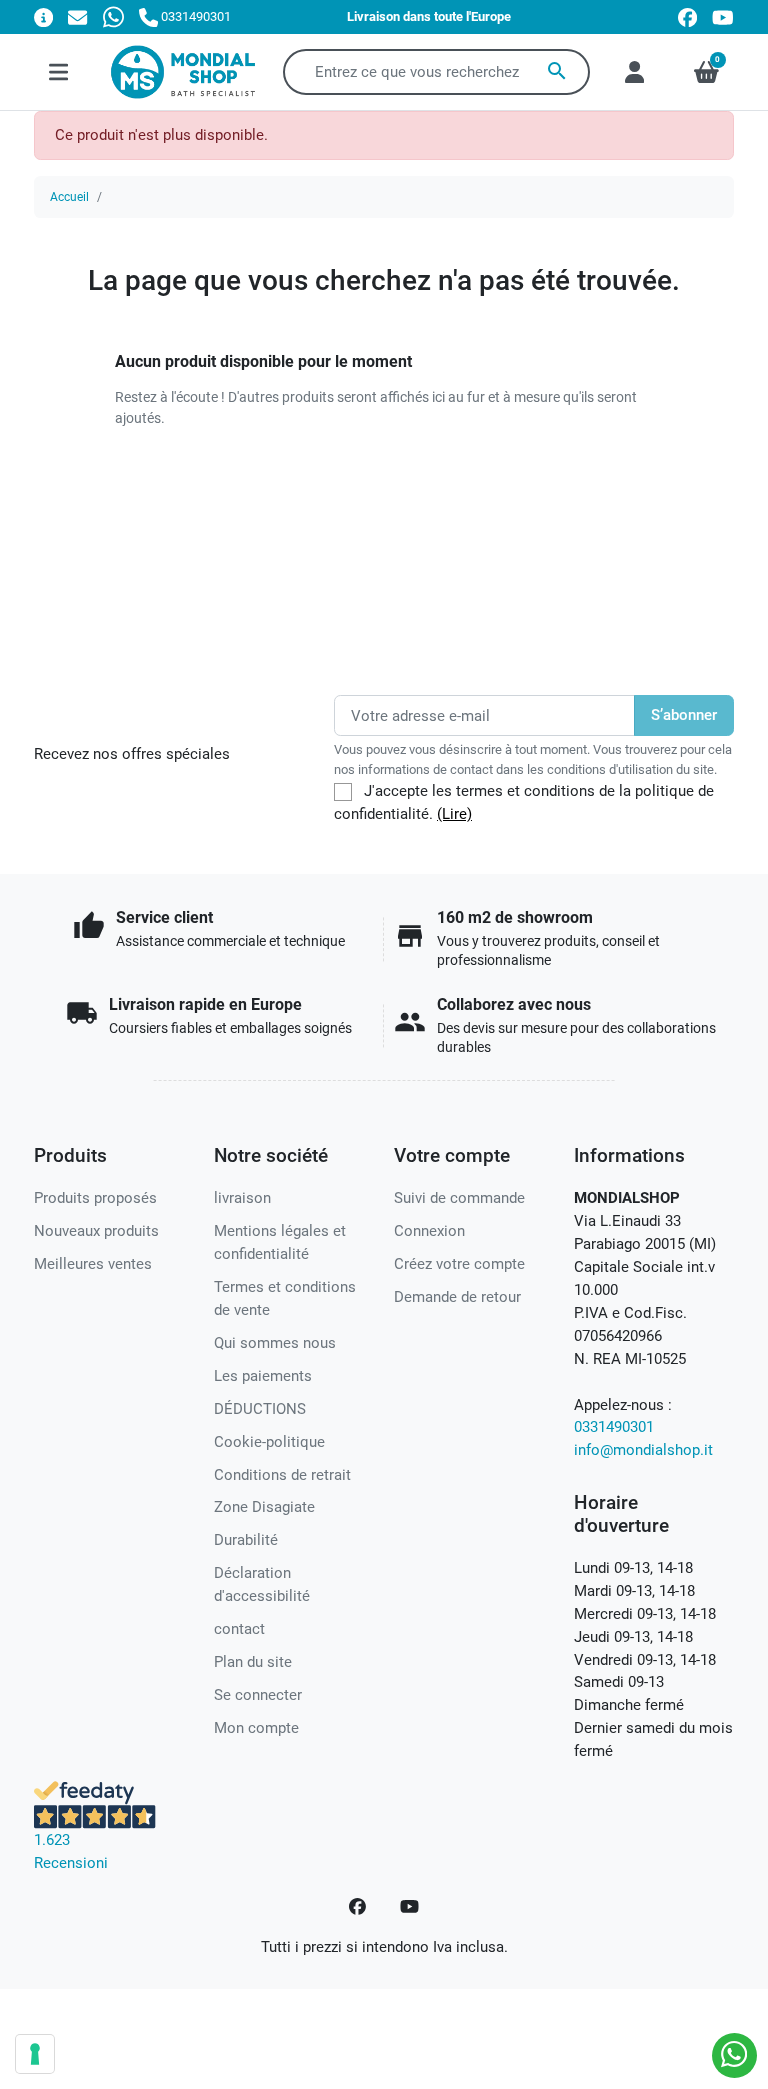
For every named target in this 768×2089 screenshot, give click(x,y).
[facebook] (687, 17)
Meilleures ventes (93, 1264)
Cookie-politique (269, 1442)
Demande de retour (457, 1297)
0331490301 (614, 1427)
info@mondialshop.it (643, 1450)
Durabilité (246, 1540)
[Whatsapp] (113, 16)
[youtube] (723, 17)
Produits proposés (95, 1198)
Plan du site (253, 1662)
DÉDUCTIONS (260, 1409)
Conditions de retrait (282, 1475)
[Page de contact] (43, 16)
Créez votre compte (459, 1264)
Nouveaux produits (96, 1231)
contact (239, 1629)
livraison (242, 1198)
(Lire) (454, 814)
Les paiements (263, 1376)
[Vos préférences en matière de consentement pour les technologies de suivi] (35, 2054)
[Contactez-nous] (77, 16)
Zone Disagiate (264, 1507)
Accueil (69, 197)
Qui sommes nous (275, 1343)
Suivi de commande (459, 1198)
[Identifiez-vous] (634, 72)
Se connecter (258, 1695)
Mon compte (256, 1728)
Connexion (429, 1231)
